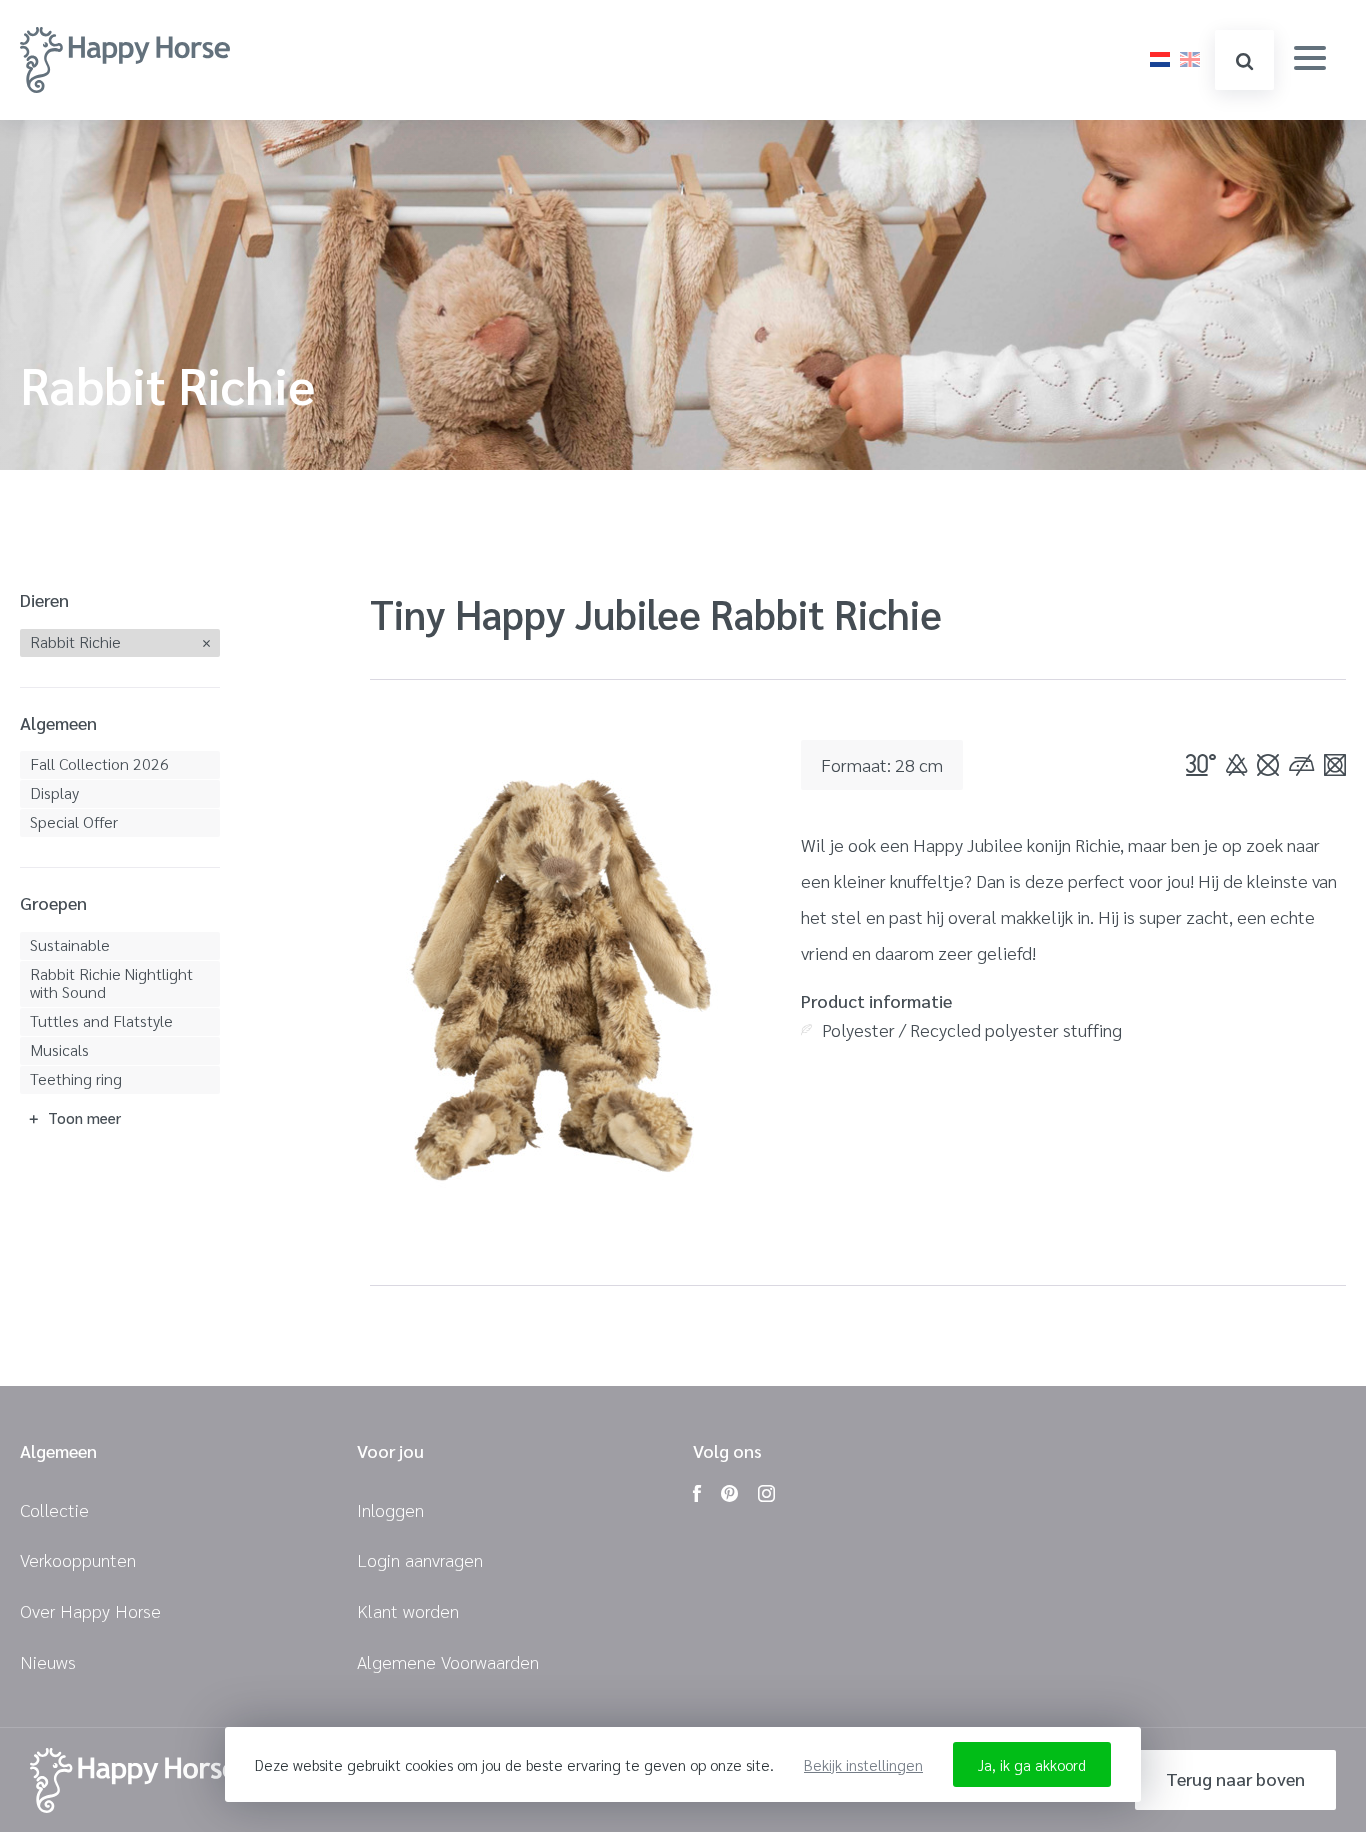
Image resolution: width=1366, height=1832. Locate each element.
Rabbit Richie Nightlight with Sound (111, 982)
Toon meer (84, 1117)
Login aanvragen (420, 1559)
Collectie (54, 1509)
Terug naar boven (1235, 1778)
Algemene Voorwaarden (448, 1661)
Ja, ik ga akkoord (1032, 1764)
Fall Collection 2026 (99, 763)
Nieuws (48, 1661)
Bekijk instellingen (863, 1764)
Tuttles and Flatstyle (101, 1020)
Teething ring (76, 1078)
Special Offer (74, 821)
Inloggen (390, 1509)
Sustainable (70, 944)
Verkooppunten (78, 1559)
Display (54, 792)
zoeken (1244, 60)
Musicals (59, 1049)
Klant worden (408, 1610)
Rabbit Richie (75, 641)
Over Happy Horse (90, 1610)
